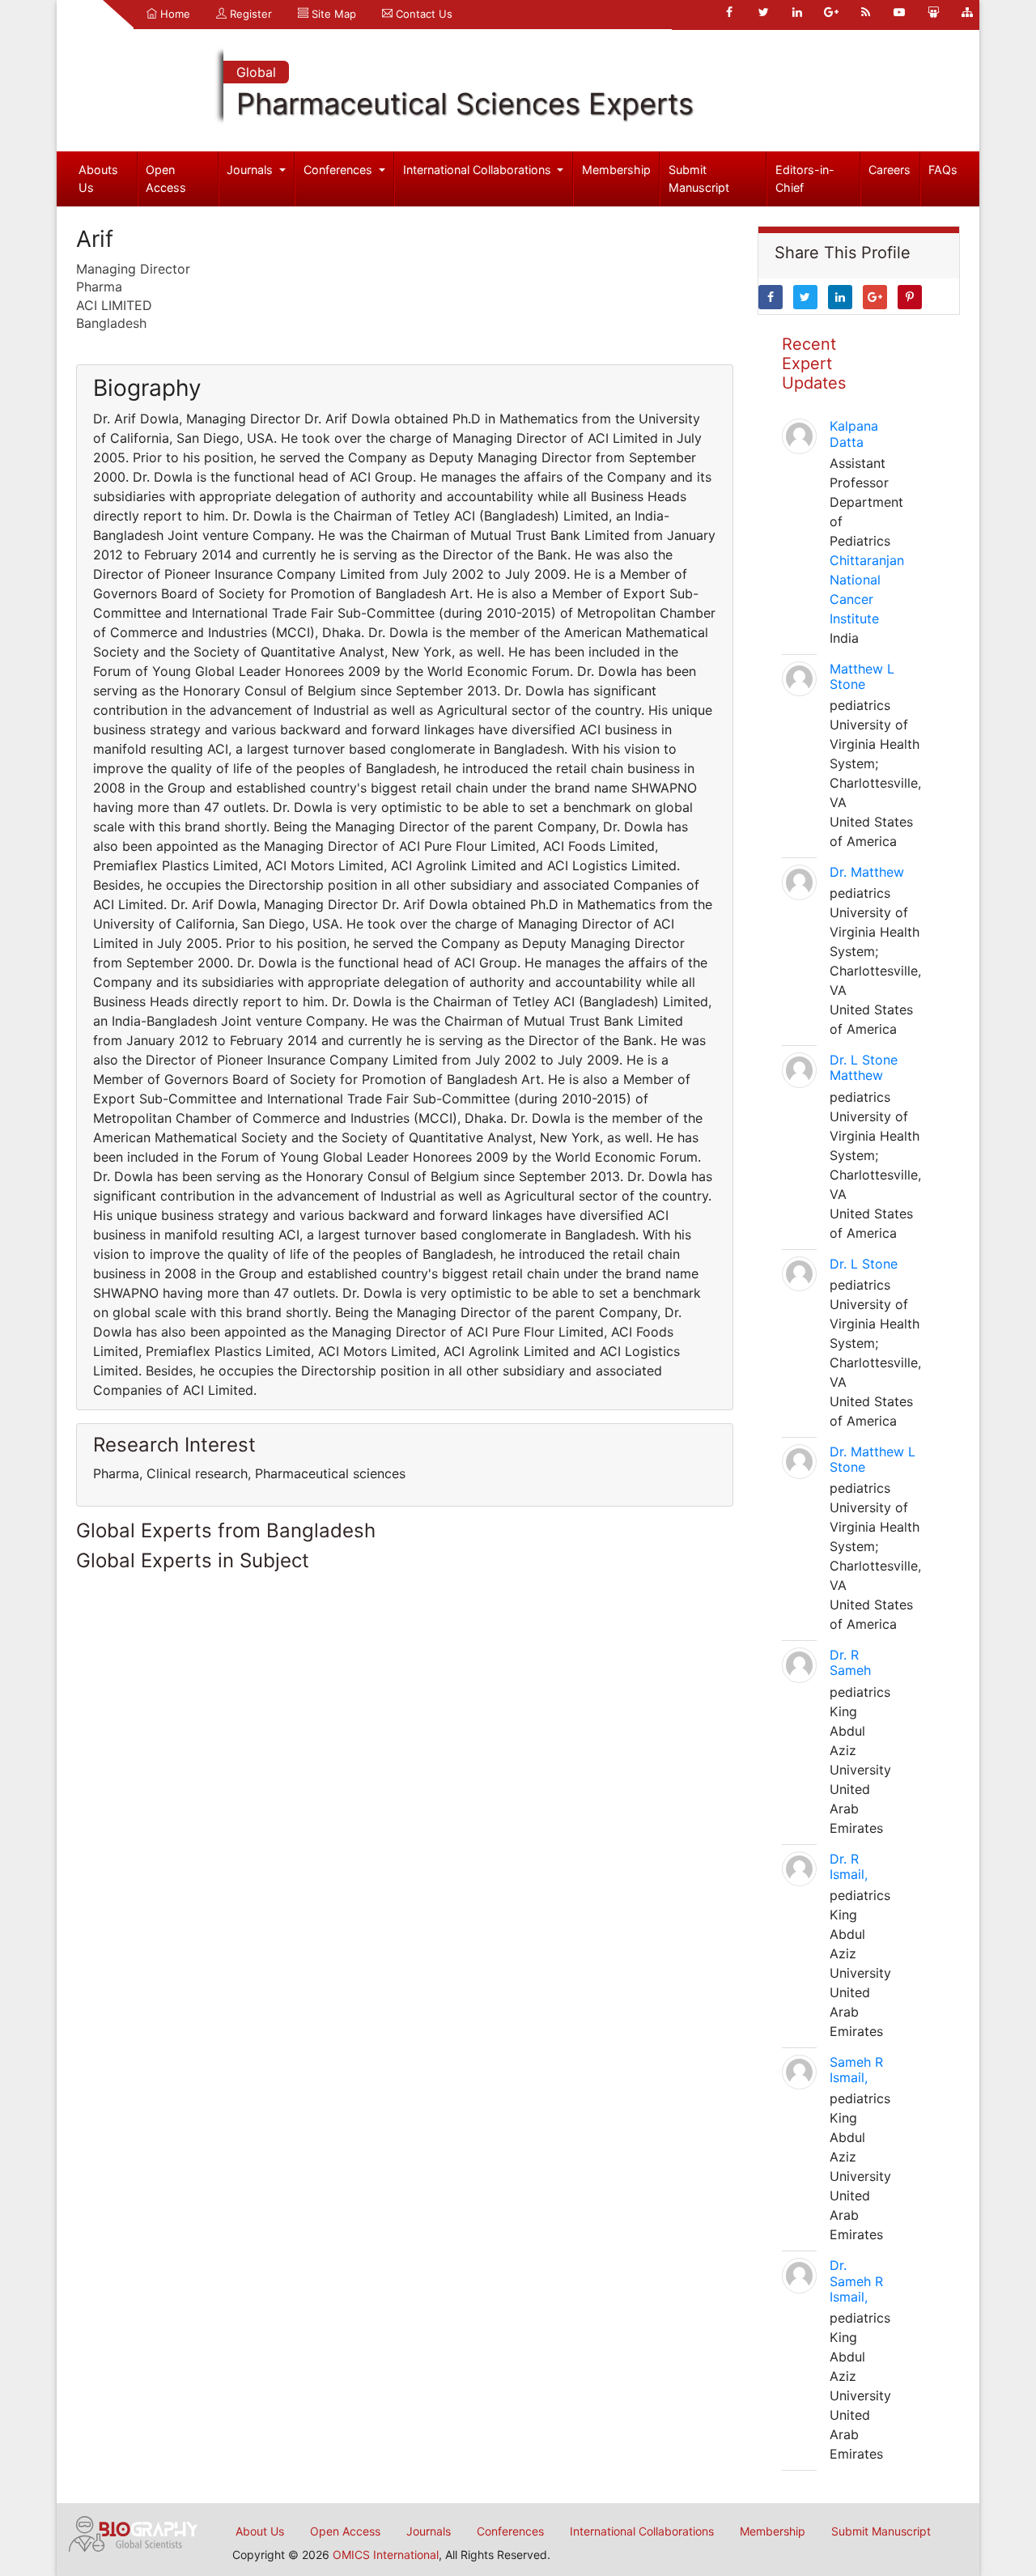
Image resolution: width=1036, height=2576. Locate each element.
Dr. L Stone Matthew (864, 1067)
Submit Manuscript (699, 179)
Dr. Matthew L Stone (873, 1459)
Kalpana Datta (854, 434)
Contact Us (422, 14)
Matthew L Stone (862, 676)
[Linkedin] (797, 12)
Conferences (340, 170)
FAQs (943, 170)
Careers (890, 170)
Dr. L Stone (864, 1264)
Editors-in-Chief (805, 179)
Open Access (166, 179)
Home (174, 14)
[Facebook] (729, 12)
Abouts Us (98, 179)
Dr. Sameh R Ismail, (856, 2281)
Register (249, 14)
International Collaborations (479, 170)
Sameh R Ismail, (856, 2070)
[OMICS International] (134, 2532)
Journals (251, 170)
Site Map (332, 14)
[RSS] (865, 12)
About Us (260, 2531)
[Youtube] (899, 12)
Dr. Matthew (867, 872)
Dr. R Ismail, (849, 1866)
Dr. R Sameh (850, 1662)
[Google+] (831, 12)
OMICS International (386, 2555)
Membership (616, 170)
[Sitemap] (967, 12)
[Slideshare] (933, 12)
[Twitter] (763, 12)
